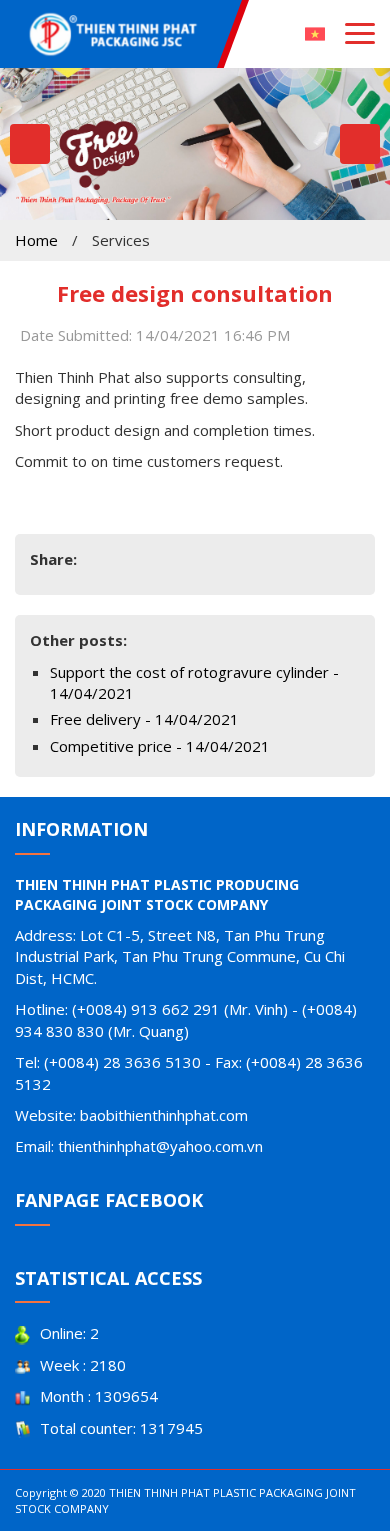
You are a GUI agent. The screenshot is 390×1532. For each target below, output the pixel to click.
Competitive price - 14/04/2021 (160, 746)
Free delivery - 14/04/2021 (144, 719)
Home (36, 240)
